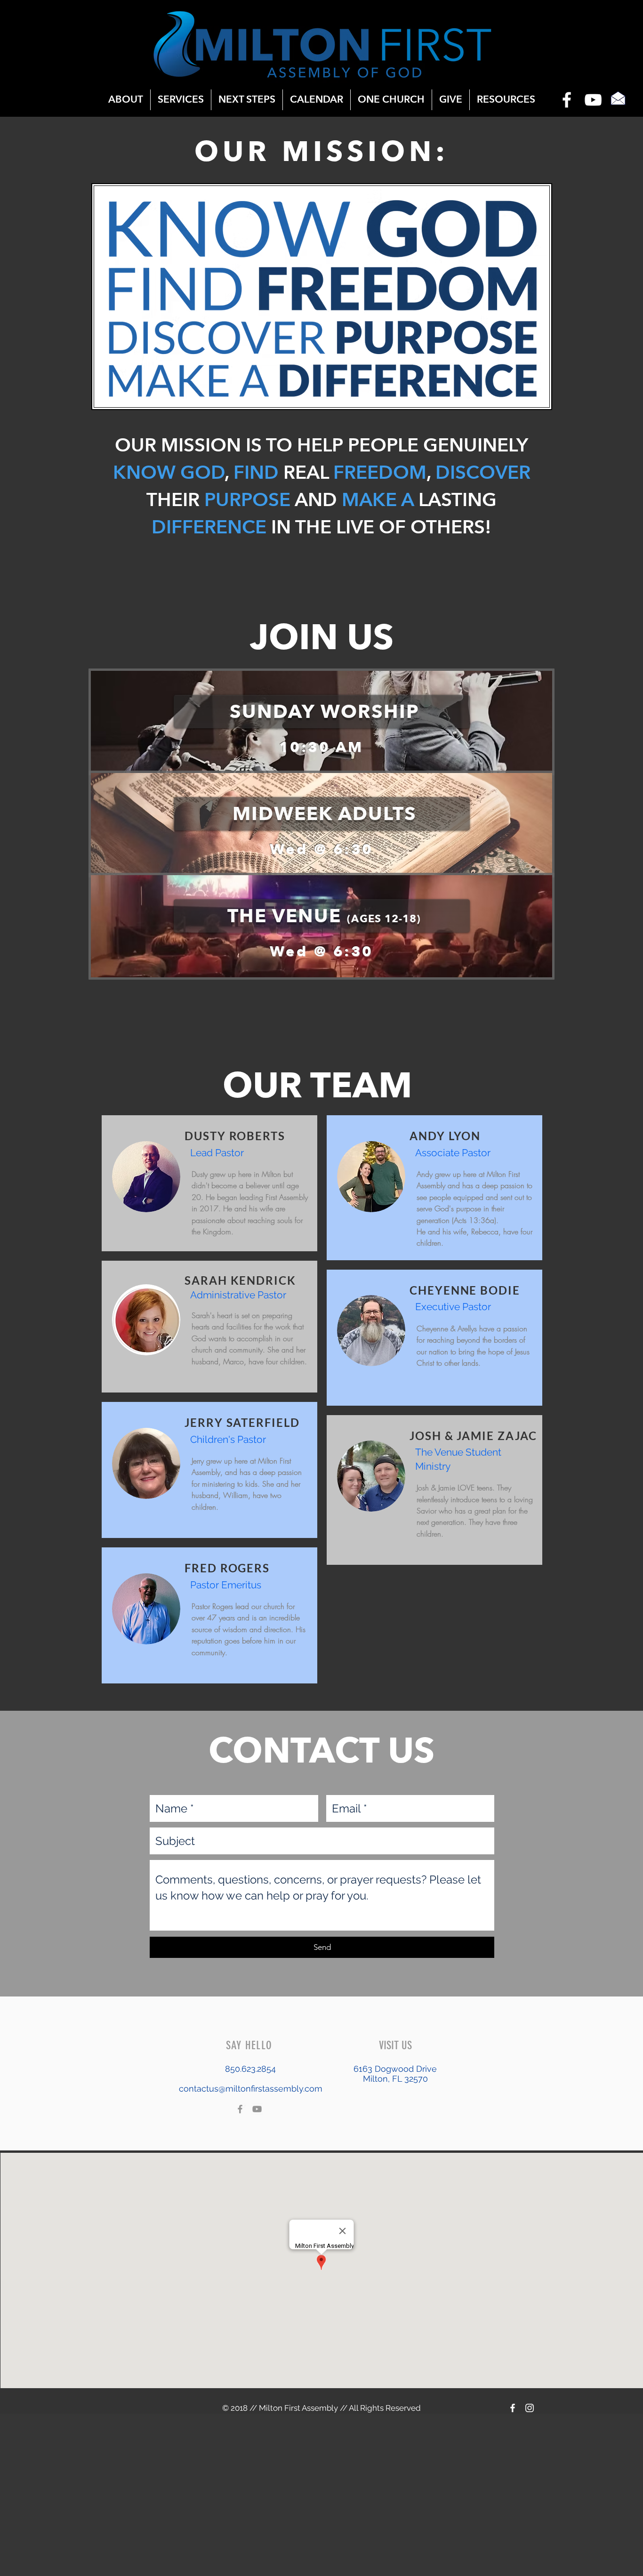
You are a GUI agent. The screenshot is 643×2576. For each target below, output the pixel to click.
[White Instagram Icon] (530, 2408)
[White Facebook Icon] (567, 100)
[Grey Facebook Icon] (240, 2109)
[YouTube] (593, 100)
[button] (247, 100)
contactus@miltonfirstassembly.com (251, 2089)
